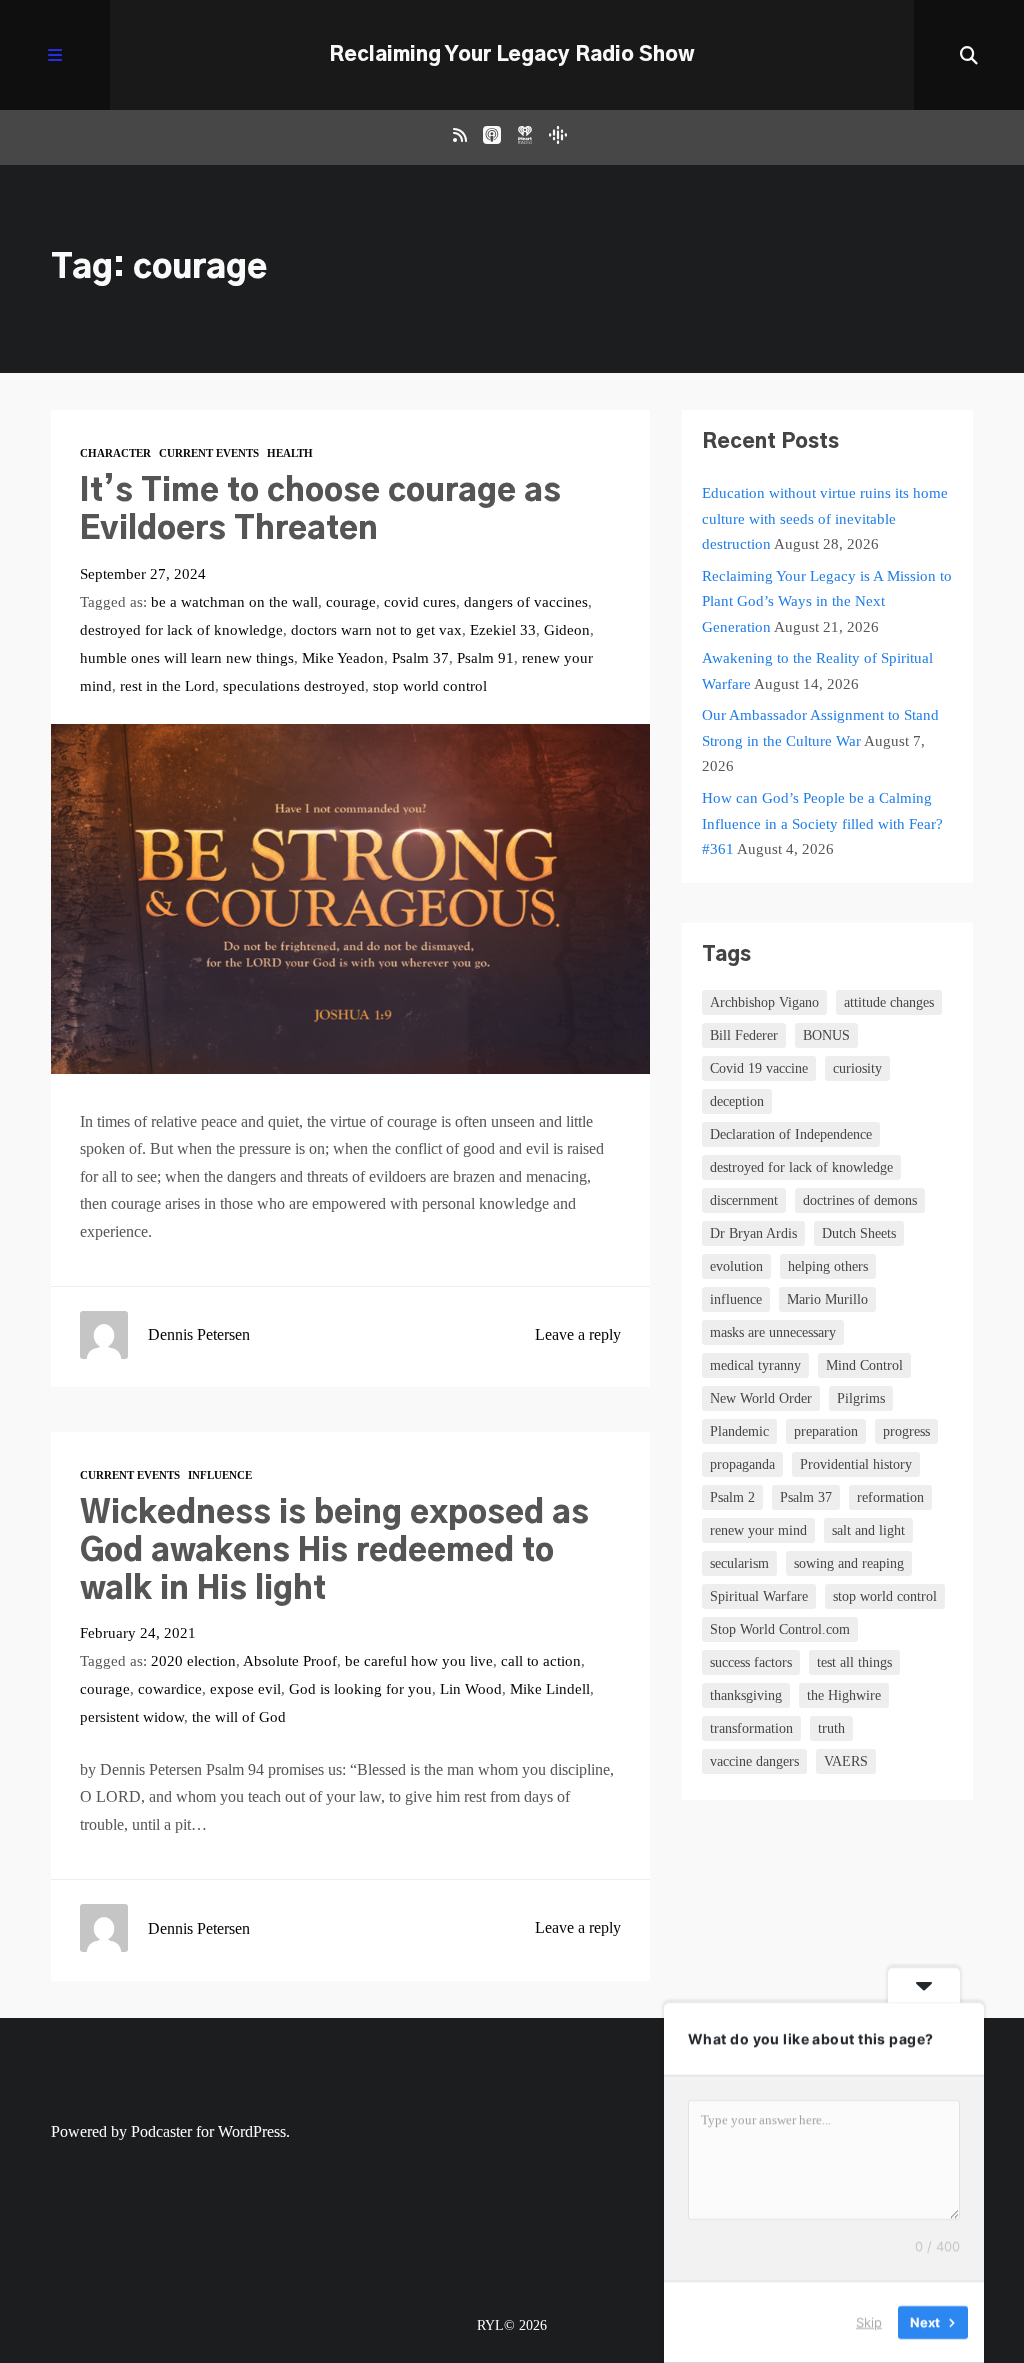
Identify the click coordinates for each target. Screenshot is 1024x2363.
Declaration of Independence (791, 1134)
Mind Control (864, 1365)
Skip (869, 2322)
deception (737, 1101)
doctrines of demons (860, 1200)
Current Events (209, 453)
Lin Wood (471, 1689)
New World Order (761, 1398)
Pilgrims (861, 1398)
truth (831, 1728)
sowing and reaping (849, 1563)
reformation (890, 1497)
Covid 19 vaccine (759, 1068)
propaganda (742, 1464)
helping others (828, 1266)
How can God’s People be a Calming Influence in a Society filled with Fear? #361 (822, 823)
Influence (220, 1475)
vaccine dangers (754, 1761)
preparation (826, 1431)
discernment (744, 1200)
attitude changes (889, 1002)
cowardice (170, 1689)
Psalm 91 (485, 658)
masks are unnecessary (773, 1332)
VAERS (846, 1761)
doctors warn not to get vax (376, 630)
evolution (736, 1266)
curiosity (857, 1068)
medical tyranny (755, 1365)
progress (906, 1431)
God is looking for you (360, 1689)
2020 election (193, 1661)
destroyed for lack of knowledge (181, 630)
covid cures (420, 602)
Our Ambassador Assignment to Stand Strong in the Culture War (820, 728)
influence (736, 1299)
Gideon (567, 630)
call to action (541, 1661)
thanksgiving (746, 1695)
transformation (751, 1728)
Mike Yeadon (343, 658)
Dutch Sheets (859, 1233)
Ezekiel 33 (503, 630)
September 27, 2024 (143, 574)
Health (290, 453)
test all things (854, 1662)
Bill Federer (744, 1035)
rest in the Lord (167, 686)
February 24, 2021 (138, 1633)
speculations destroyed (294, 686)
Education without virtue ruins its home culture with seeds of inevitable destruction (825, 518)
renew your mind (758, 1530)
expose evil (245, 1689)
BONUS (826, 1035)
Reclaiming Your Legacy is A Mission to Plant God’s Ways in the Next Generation (827, 601)
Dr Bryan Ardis (753, 1233)
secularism (739, 1563)
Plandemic (739, 1431)
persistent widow (132, 1717)
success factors (751, 1662)
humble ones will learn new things (187, 658)
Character (115, 453)
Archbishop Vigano (764, 1002)
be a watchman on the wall (234, 602)
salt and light (868, 1530)
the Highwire (844, 1695)
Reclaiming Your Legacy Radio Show (512, 55)
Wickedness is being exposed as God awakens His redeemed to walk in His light (334, 1551)
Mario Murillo (827, 1299)
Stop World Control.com (780, 1629)
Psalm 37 (420, 658)
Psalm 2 (732, 1497)
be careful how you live (419, 1661)
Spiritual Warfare (759, 1596)
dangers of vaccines (526, 602)
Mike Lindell (550, 1689)
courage (351, 602)
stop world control (430, 686)
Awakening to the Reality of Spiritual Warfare (817, 671)
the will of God (239, 1717)
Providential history (856, 1464)
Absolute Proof (290, 1661)
